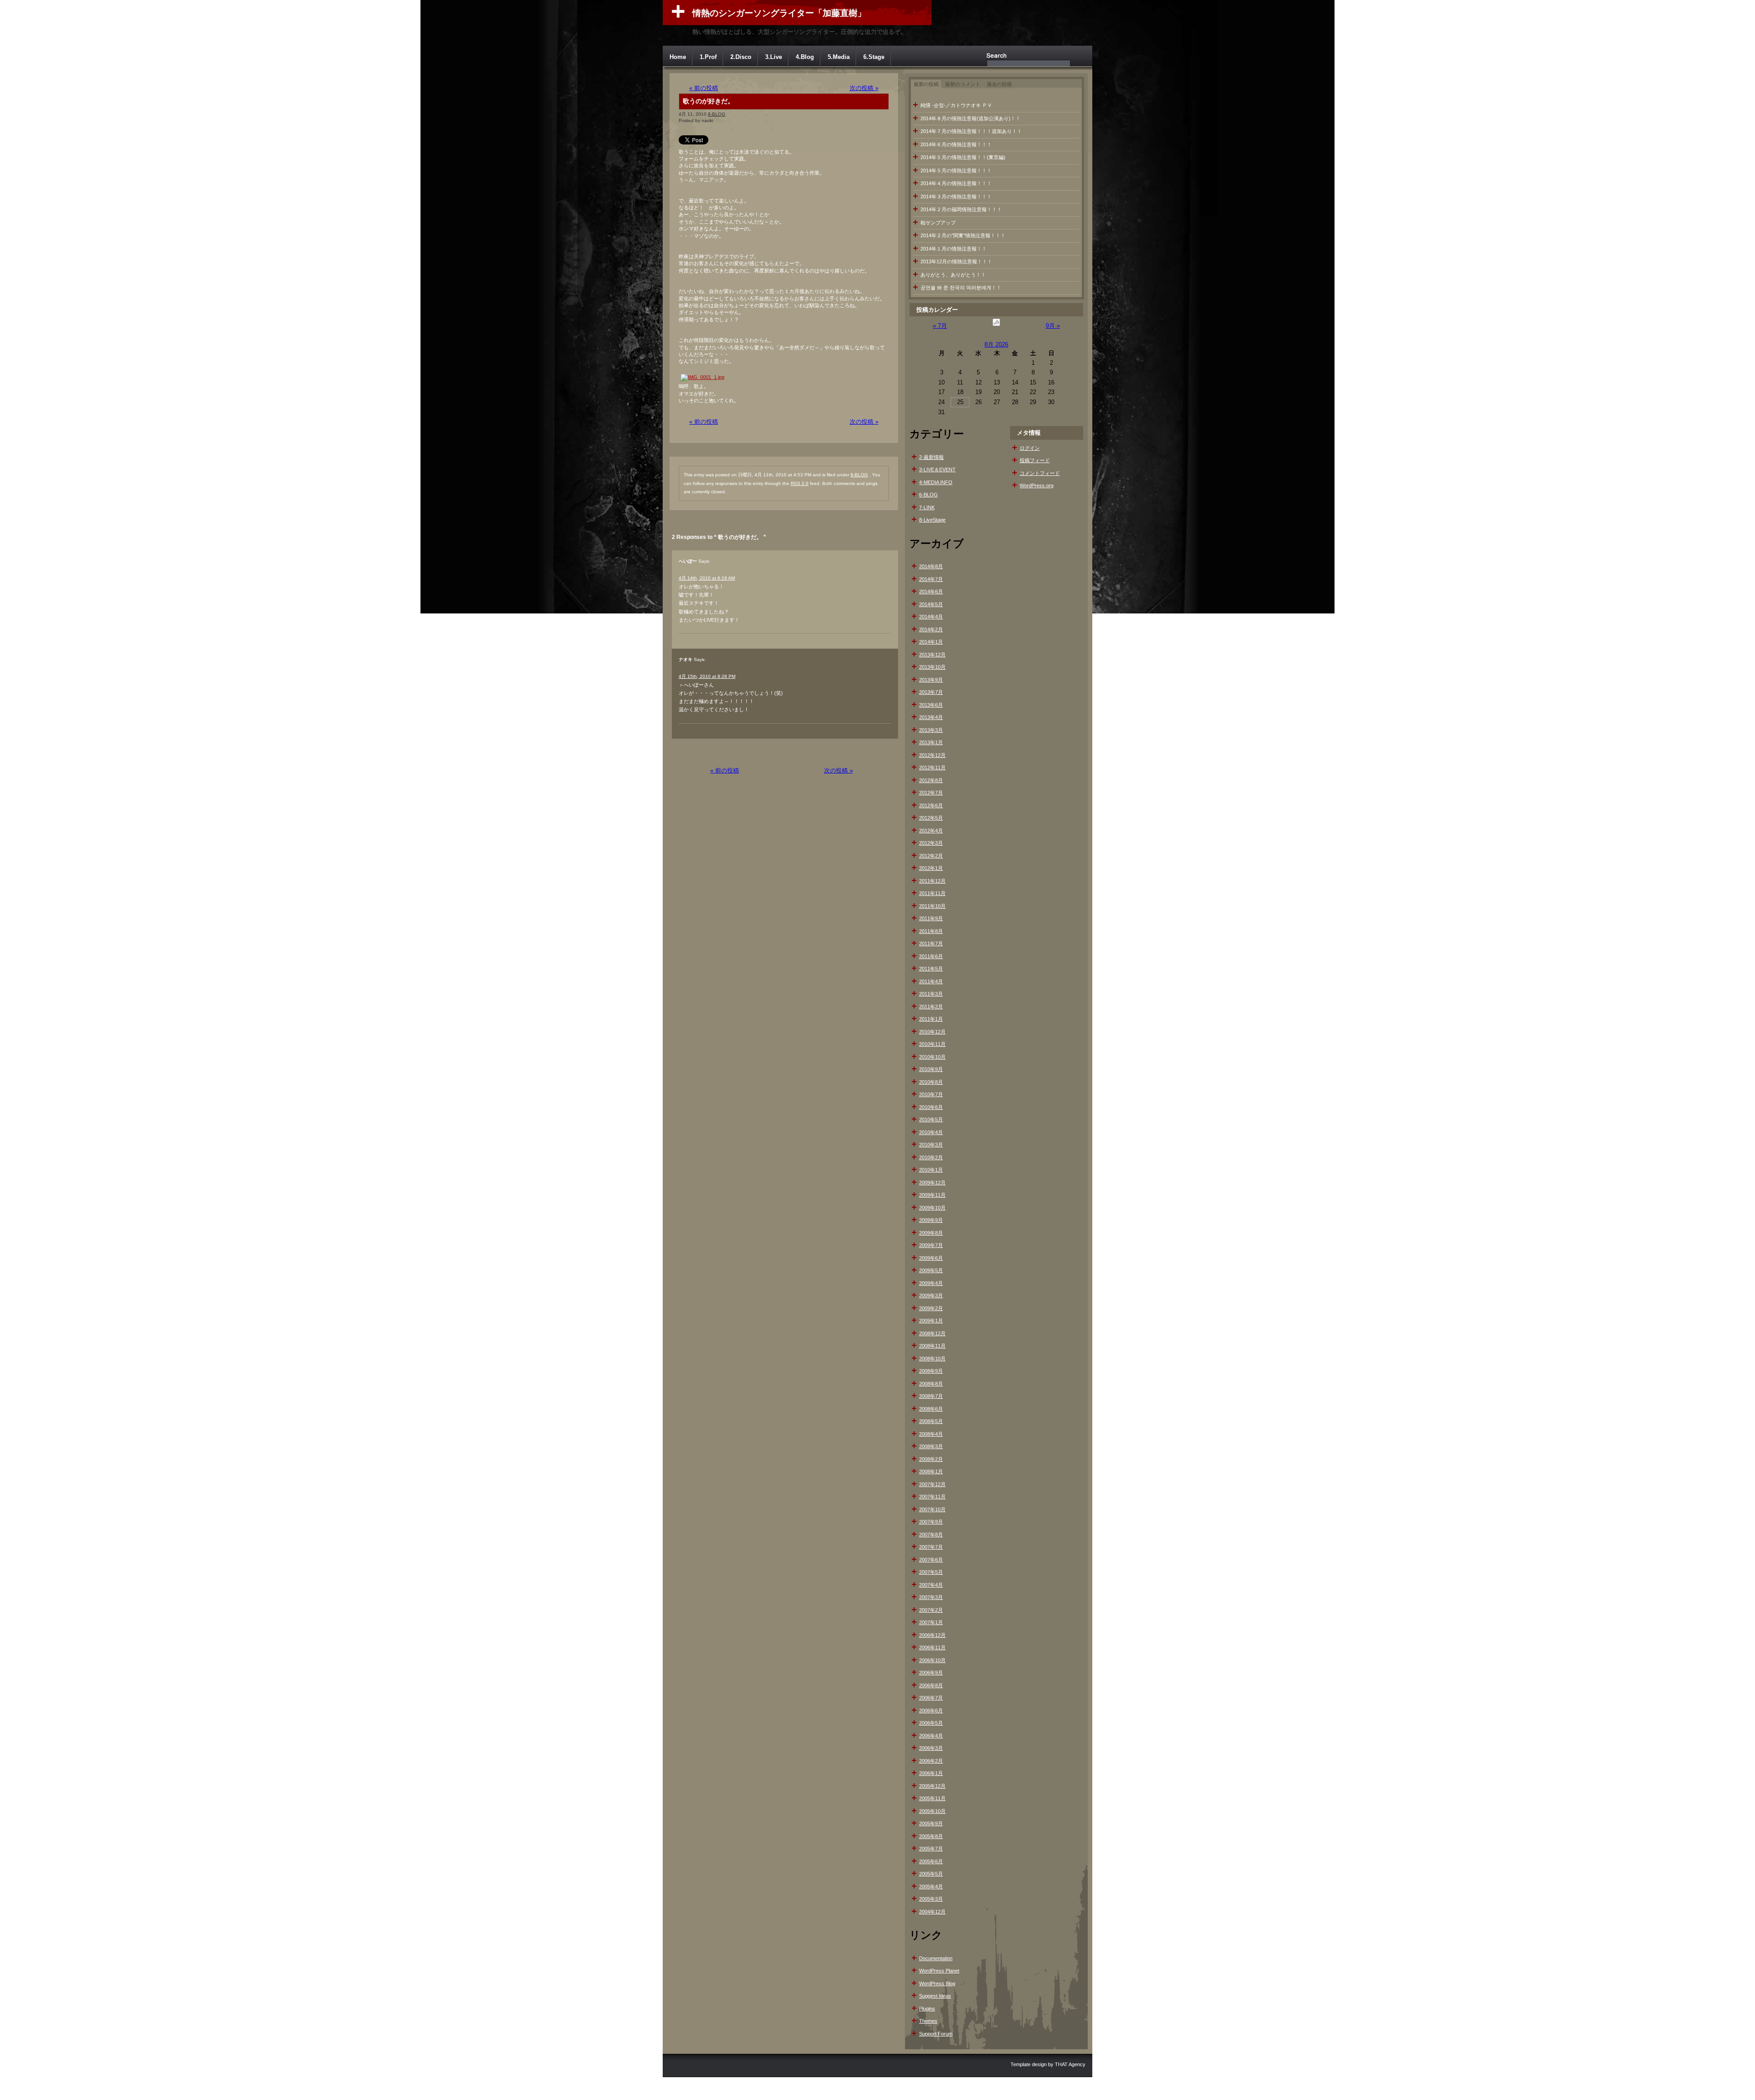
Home (678, 57)
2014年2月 (931, 629)
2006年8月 (931, 1685)
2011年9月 (931, 918)
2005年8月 (931, 1836)
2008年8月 (931, 1384)
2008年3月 (931, 1446)
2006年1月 (931, 1773)
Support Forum (936, 2034)
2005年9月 (931, 1823)
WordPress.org (1037, 485)
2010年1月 (931, 1170)
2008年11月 (932, 1346)
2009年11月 (932, 1195)
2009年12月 (932, 1183)
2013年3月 (931, 730)
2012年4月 (931, 831)
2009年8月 (931, 1233)
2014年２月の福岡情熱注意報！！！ (961, 209)
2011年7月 (931, 943)
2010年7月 (931, 1094)
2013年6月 (931, 705)
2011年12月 (932, 881)
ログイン (1030, 448)
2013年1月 (931, 742)
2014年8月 (931, 566)
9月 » (1053, 326)
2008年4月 (931, 1434)
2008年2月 (931, 1459)
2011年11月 (932, 893)
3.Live (774, 57)
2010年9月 (931, 1069)
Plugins (927, 2009)
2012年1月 (931, 868)
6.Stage (874, 57)
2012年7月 (931, 793)
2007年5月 (931, 1572)
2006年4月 (931, 1736)
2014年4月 (931, 617)
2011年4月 (931, 981)
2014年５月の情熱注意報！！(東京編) (963, 157)
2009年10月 (932, 1208)
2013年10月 (932, 667)
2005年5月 (931, 1874)
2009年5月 (931, 1270)
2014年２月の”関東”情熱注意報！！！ (963, 235)
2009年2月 (931, 1308)
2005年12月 (932, 1786)
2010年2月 (931, 1157)
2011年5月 (931, 969)
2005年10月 (932, 1811)
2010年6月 (931, 1107)
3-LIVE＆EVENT (937, 469)
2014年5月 (931, 604)
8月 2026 (996, 344)
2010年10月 (932, 1057)
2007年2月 (931, 1610)
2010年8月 (931, 1082)
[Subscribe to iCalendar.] (996, 326)
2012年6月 (931, 805)
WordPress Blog (937, 1983)
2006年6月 (931, 1711)
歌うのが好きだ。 (708, 101)
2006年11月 (932, 1647)
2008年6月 (931, 1409)
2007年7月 (931, 1547)
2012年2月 (931, 856)
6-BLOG (717, 114)
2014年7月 (931, 579)
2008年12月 (932, 1333)
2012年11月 (932, 768)
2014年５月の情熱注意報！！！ (956, 171)
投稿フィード (1035, 460)
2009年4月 (931, 1283)
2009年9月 (931, 1220)
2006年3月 (931, 1748)
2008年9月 (931, 1371)
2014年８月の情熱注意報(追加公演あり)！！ (971, 118)
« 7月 (940, 326)
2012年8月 (931, 780)
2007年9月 (931, 1522)
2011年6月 (931, 956)
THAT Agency (1070, 2064)
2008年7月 (931, 1396)
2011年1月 (931, 1019)
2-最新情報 (931, 457)
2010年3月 (931, 1145)
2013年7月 (931, 692)
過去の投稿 (999, 84)
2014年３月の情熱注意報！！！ (956, 197)
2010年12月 (932, 1032)
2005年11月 (932, 1798)
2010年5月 (931, 1119)
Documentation (936, 1958)
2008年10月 (932, 1359)
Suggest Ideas (935, 1996)
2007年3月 (931, 1597)
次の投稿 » (864, 88)
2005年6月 (931, 1861)
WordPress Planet (939, 1971)
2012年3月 (931, 843)
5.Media (839, 57)
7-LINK (927, 507)
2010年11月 (932, 1044)
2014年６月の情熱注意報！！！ (956, 144)
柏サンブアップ (938, 223)
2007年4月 (931, 1585)
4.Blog (805, 57)
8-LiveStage (932, 520)
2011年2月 (931, 1007)
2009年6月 (931, 1258)
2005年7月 (931, 1849)
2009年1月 (931, 1321)
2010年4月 (931, 1132)
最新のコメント (963, 84)
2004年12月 (932, 1912)
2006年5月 (931, 1723)
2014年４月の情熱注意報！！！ (956, 183)
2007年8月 (931, 1535)
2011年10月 (932, 906)
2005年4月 (931, 1887)
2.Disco (741, 57)
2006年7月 (931, 1698)
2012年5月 (931, 818)
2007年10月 (932, 1509)
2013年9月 (931, 680)
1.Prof (708, 57)
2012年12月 (932, 755)
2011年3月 (931, 994)
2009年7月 (931, 1245)
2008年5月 (931, 1421)
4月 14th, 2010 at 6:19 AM (707, 578)
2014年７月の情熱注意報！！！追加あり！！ (971, 131)
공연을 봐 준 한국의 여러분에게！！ (961, 288)
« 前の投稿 (704, 88)
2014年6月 (931, 592)
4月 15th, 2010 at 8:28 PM (707, 676)
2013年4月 (931, 717)
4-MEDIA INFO (936, 482)
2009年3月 (931, 1295)
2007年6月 (931, 1560)
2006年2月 (931, 1761)
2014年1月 (931, 642)
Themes (928, 2021)
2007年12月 (932, 1484)
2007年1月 (931, 1622)
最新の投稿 (926, 84)
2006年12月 (932, 1635)
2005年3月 (931, 1899)
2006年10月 (932, 1660)
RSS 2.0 (800, 483)
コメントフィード (1040, 473)
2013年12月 (932, 655)
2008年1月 (931, 1471)
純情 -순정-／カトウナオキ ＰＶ (956, 105)
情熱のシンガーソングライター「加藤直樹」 (779, 13)
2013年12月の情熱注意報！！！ (956, 261)
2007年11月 (932, 1497)
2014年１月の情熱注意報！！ (954, 249)
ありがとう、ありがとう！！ (953, 275)
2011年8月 (931, 931)
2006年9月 (931, 1673)
